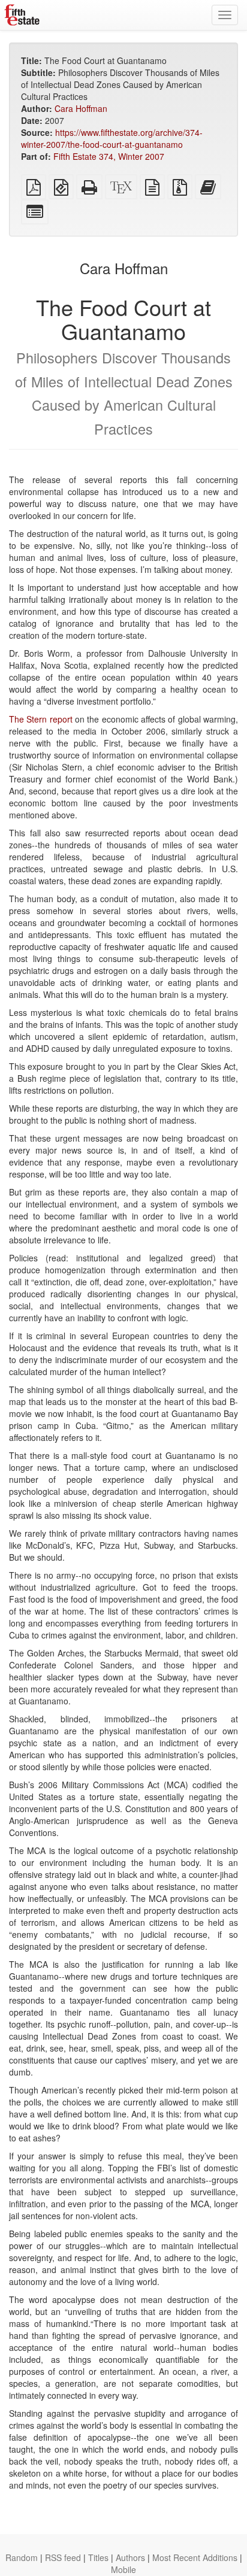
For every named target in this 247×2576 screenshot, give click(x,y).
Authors (130, 2557)
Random (22, 2557)
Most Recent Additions (195, 2557)
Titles (98, 2557)
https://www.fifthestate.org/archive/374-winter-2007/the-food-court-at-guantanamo (112, 138)
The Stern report (41, 719)
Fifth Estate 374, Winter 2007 (109, 156)
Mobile (123, 2569)
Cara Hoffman (81, 108)
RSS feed (63, 2557)
